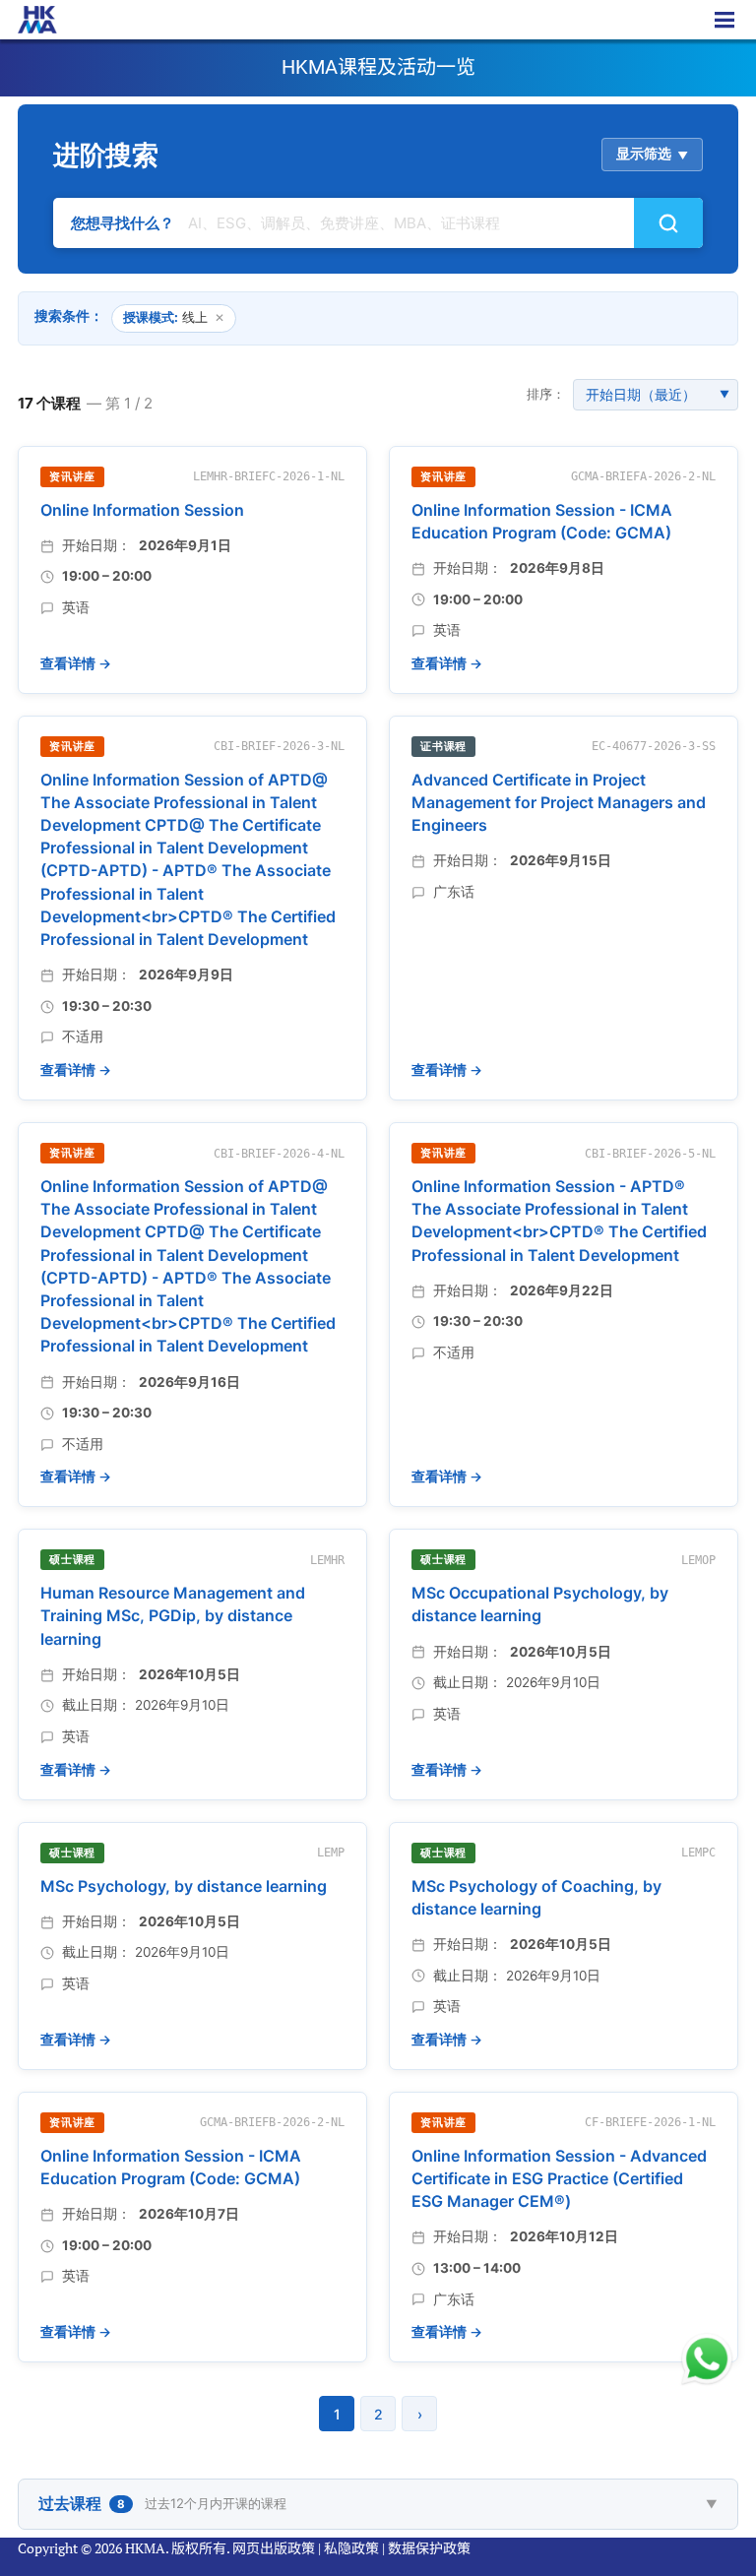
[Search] (668, 223)
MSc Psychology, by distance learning (184, 1886)
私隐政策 (351, 2548)
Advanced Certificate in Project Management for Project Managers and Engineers (559, 802)
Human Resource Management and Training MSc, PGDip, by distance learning (173, 1615)
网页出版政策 (274, 2548)
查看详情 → (76, 663)
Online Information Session (142, 510)
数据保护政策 (429, 2548)
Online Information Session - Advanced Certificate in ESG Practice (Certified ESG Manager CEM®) (559, 2178)
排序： (546, 394)
